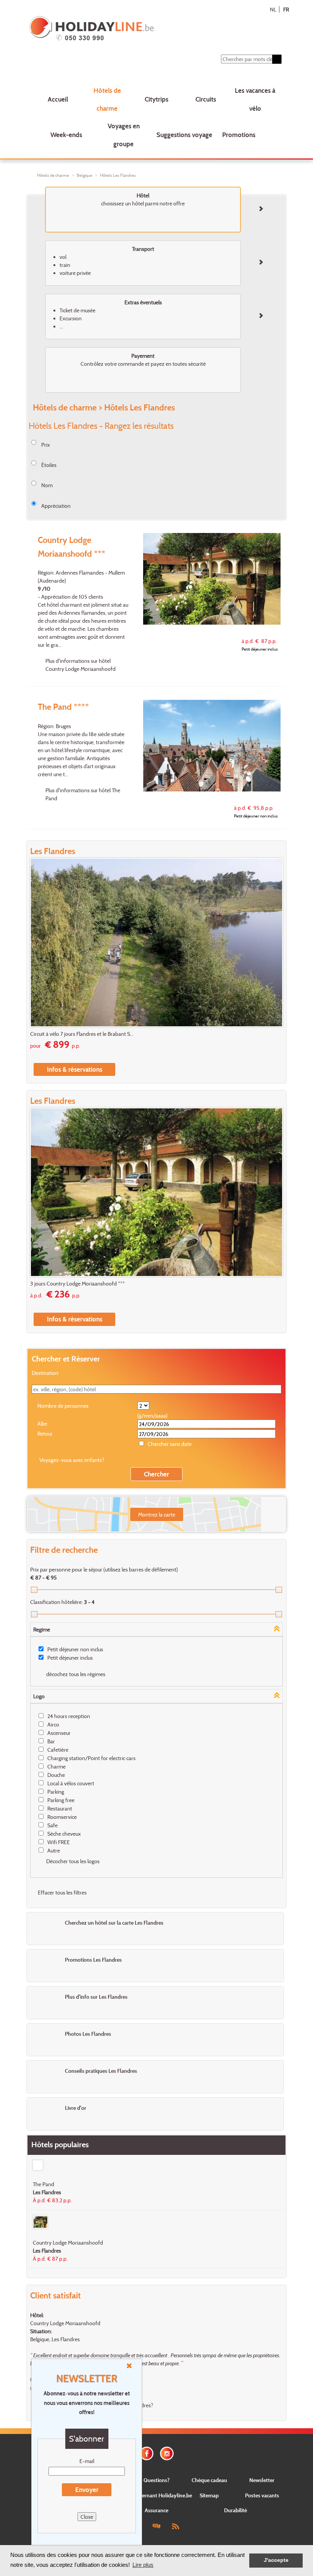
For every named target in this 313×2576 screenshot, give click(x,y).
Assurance (156, 2510)
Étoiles (49, 465)
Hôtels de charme (107, 99)
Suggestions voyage (184, 135)
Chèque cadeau (209, 2480)
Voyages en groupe (124, 135)
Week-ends (66, 135)
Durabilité (236, 2510)
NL (273, 9)
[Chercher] (277, 59)
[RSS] (175, 2526)
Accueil (58, 99)
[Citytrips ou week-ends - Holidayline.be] (134, 29)
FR (286, 9)
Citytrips (156, 99)
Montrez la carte (157, 1514)
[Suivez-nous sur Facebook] (147, 2453)
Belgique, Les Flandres (55, 2339)
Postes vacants (262, 2495)
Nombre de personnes (63, 1406)
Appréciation (56, 506)
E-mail (87, 2461)
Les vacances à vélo (255, 99)
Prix (46, 445)
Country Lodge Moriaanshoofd (65, 2323)
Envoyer (87, 2490)
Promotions (239, 135)
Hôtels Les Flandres (118, 175)
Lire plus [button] (143, 2565)
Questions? (156, 2480)
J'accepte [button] (276, 2560)
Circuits (206, 99)
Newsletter (262, 2480)
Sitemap (209, 2495)
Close (87, 2517)
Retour (45, 1433)
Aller (43, 1424)
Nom (47, 485)
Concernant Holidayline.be (161, 2495)
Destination (45, 1373)
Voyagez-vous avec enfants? (72, 1460)
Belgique (85, 175)
